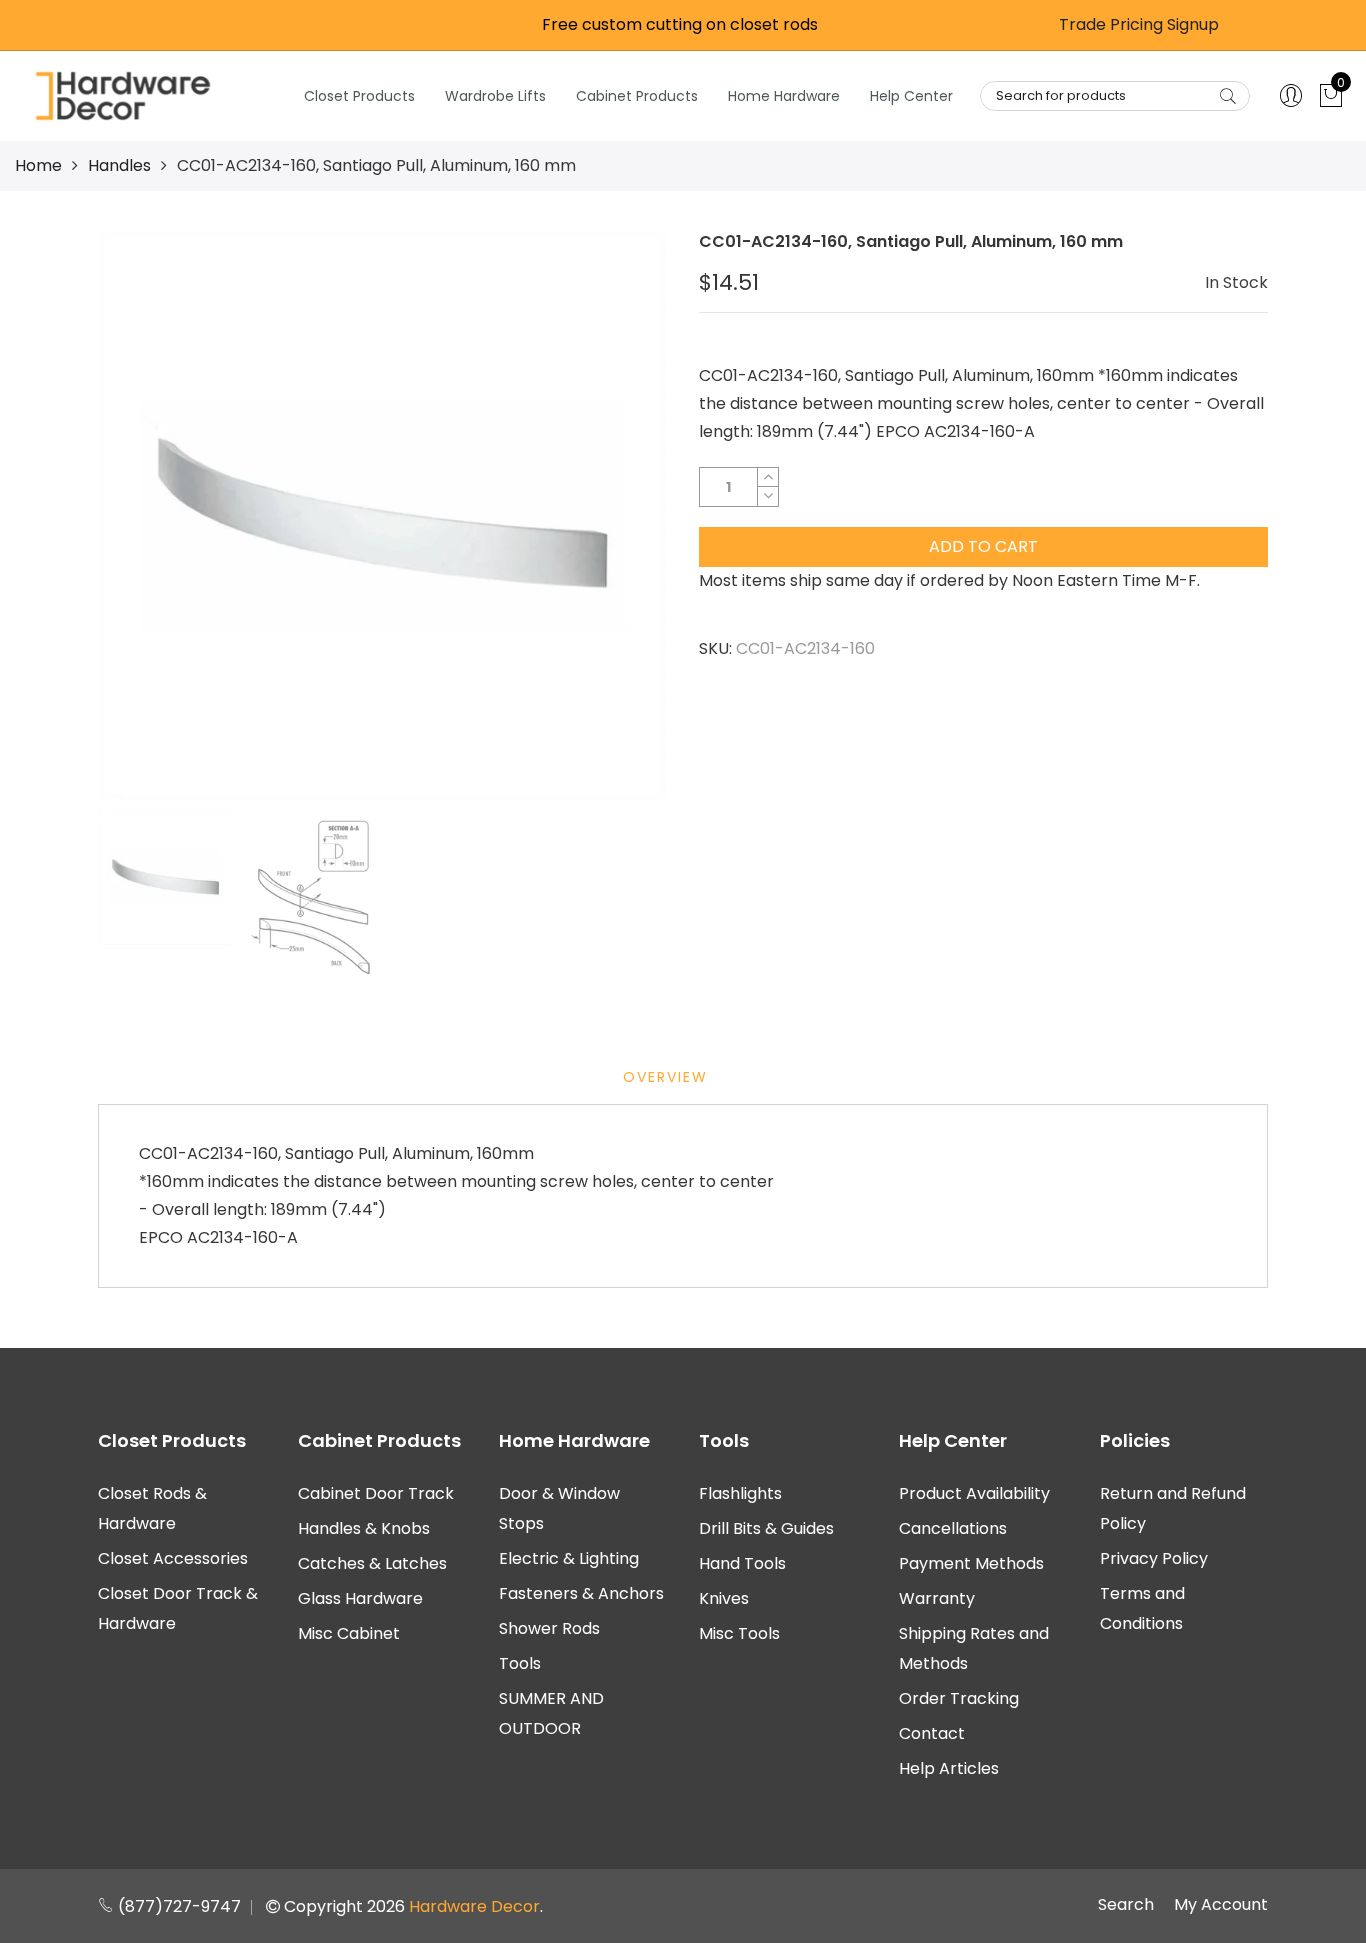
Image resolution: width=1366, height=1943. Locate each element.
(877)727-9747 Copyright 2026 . (328, 1906)
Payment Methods (971, 1563)
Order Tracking (959, 1698)
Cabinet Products (637, 96)
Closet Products (359, 96)
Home (38, 165)
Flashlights (740, 1493)
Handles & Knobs (364, 1528)
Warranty (937, 1598)
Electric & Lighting (569, 1558)
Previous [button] (147, 515)
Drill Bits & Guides (766, 1528)
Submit (1228, 96)
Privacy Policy (1154, 1558)
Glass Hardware (360, 1598)
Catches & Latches (372, 1563)
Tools (520, 1663)
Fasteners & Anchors (581, 1593)
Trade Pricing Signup (1139, 24)
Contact (932, 1733)
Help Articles (949, 1768)
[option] (382, 515)
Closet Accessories (173, 1558)
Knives (724, 1598)
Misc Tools (739, 1633)
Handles (119, 165)
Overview (665, 1077)
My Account (1221, 1904)
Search (1126, 1904)
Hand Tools (742, 1563)
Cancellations (953, 1528)
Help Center (911, 96)
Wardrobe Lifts (495, 96)
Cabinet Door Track (376, 1493)
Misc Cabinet (349, 1633)
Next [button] (618, 515)
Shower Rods (549, 1628)
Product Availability (974, 1493)
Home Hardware (784, 96)
